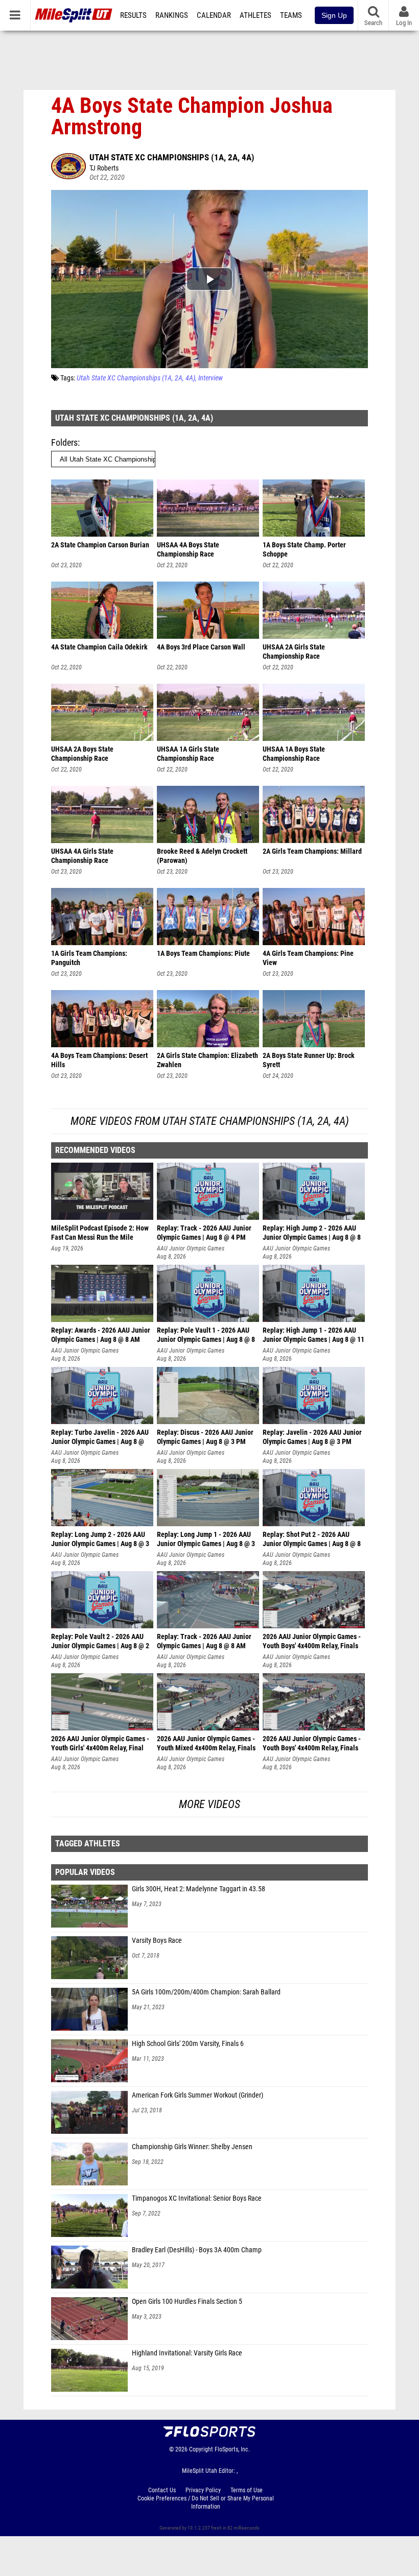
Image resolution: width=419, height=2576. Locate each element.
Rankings (172, 15)
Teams (291, 15)
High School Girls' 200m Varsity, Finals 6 (188, 2044)
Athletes (255, 15)
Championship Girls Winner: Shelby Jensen (192, 2147)
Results (133, 15)
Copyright (201, 2449)
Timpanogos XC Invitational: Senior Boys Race (197, 2198)
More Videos (209, 1804)
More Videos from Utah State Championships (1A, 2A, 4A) (210, 1121)
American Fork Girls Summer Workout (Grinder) (197, 2095)
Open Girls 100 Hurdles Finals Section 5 (187, 2302)
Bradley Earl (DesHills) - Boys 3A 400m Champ (197, 2250)
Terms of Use (247, 2490)
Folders (64, 442)
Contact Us (162, 2490)
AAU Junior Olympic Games (191, 1248)
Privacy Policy (203, 2490)
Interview (211, 378)
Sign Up (334, 15)
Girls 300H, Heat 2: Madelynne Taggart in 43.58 (199, 1889)
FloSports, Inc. (232, 2449)
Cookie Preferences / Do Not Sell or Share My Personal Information (206, 2502)
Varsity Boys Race (157, 1941)
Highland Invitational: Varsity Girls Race (187, 2353)
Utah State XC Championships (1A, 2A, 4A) (172, 157)
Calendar (214, 15)
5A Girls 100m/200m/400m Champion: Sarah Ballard (206, 1992)
